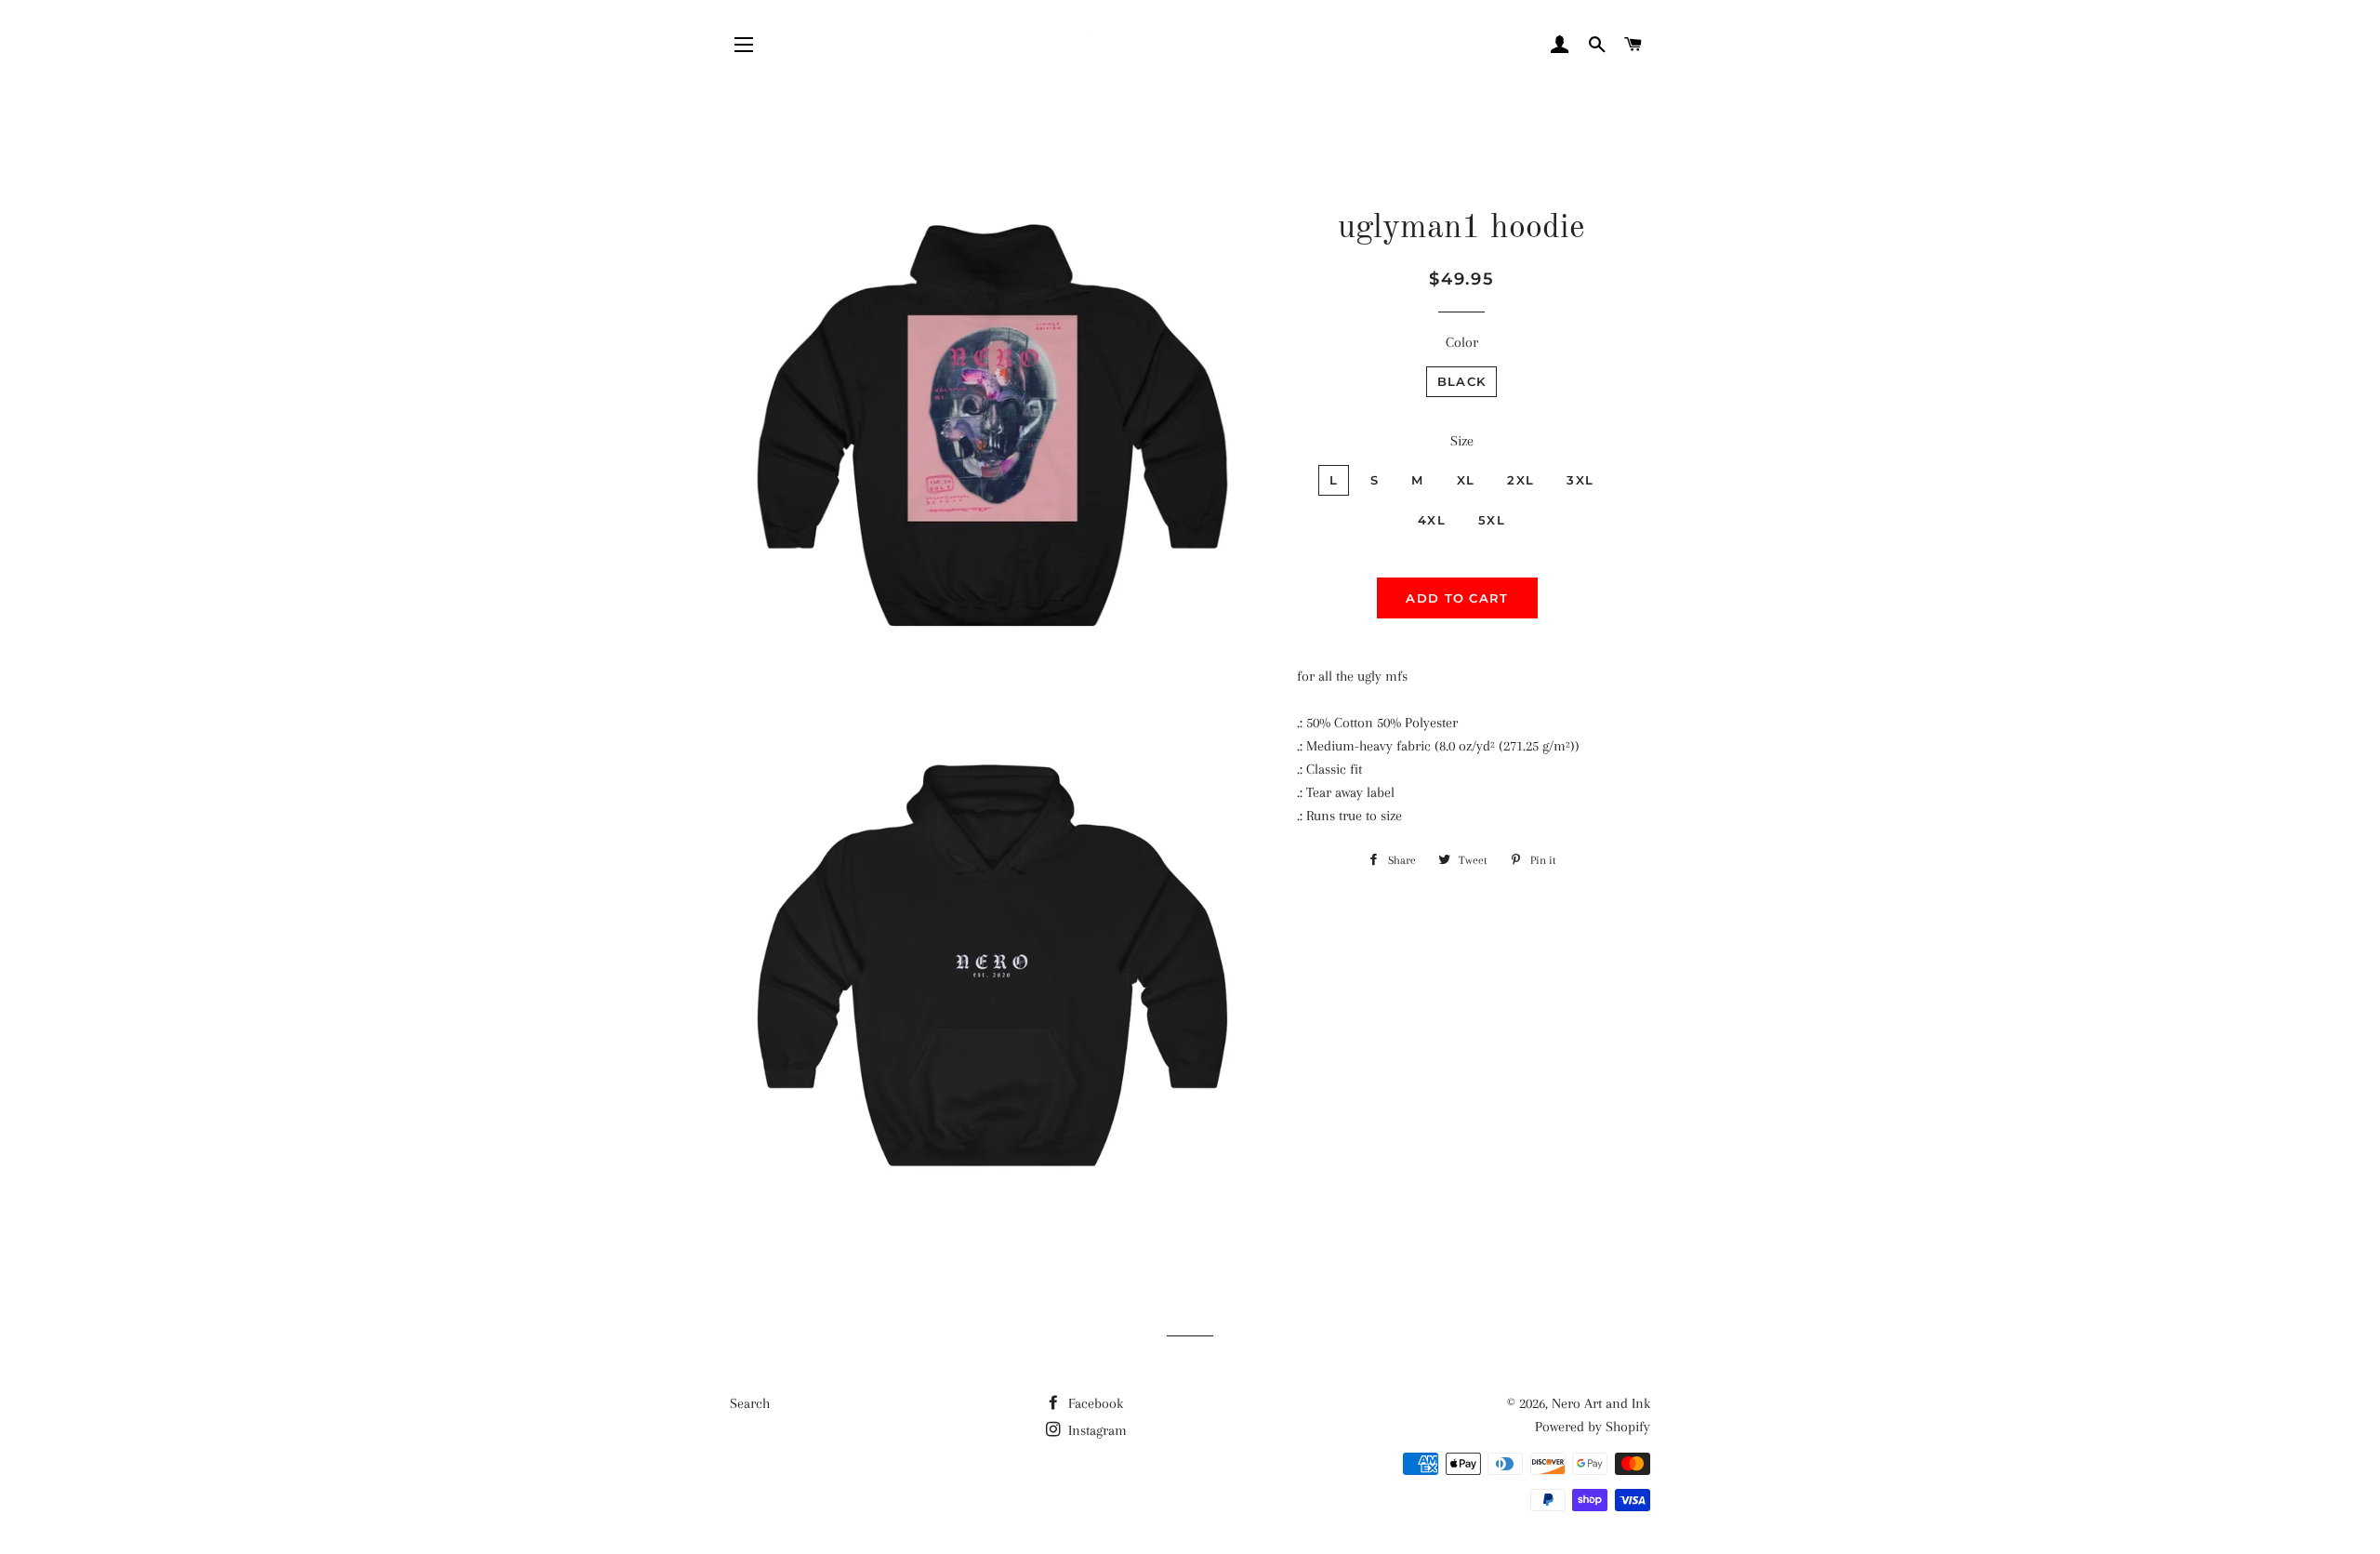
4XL (1432, 520)
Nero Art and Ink (1601, 1403)
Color (1462, 342)
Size (1462, 441)
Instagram (1096, 1430)
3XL (1580, 480)
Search (750, 1403)
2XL (1521, 480)
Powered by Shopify (1593, 1427)
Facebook (1094, 1403)
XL (1466, 480)
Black (1462, 381)
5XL (1492, 520)
